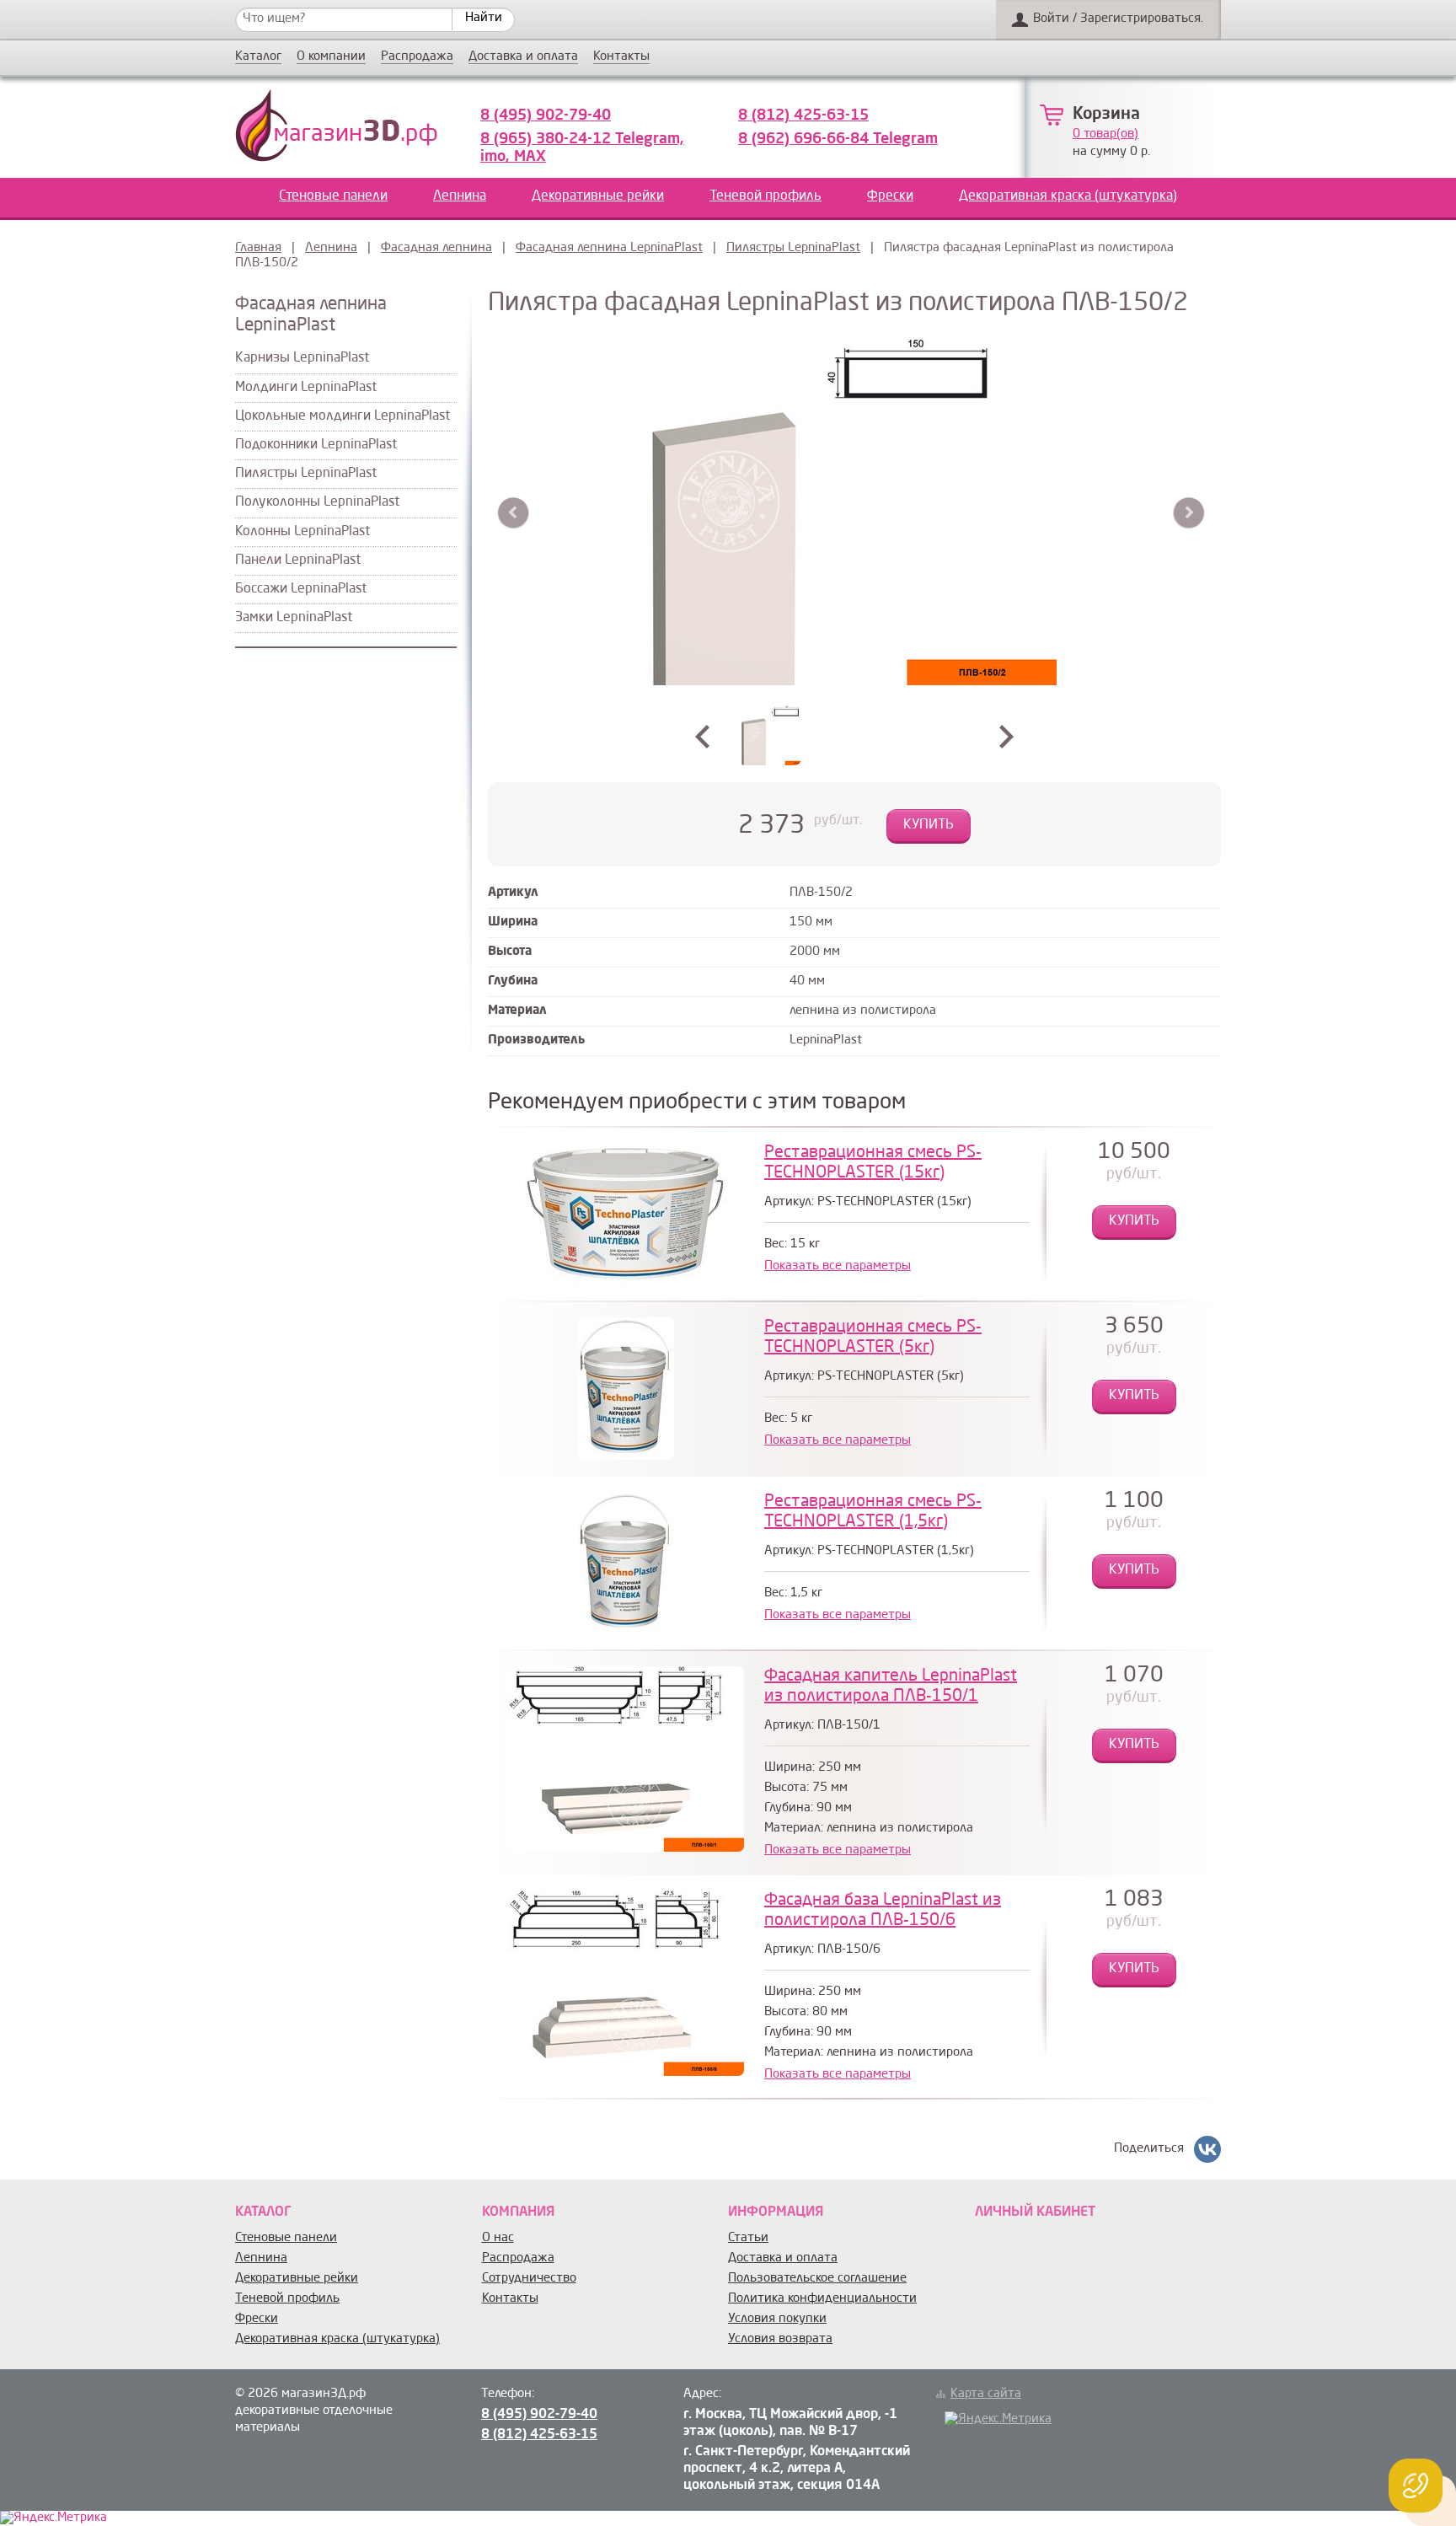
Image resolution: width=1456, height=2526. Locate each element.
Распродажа (417, 57)
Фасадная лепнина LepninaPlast (609, 248)
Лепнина (460, 196)
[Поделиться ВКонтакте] (1207, 2149)
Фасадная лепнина (436, 248)
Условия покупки (777, 2319)
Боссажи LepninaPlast (301, 589)
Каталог (258, 57)
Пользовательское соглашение (817, 2279)
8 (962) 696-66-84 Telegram (838, 139)
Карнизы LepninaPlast (302, 358)
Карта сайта (986, 2394)
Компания (518, 2212)
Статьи (748, 2238)
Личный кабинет (1035, 2212)
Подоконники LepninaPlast (316, 445)
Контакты (621, 57)
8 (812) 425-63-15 (803, 115)
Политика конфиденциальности (822, 2299)
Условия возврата (780, 2339)
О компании (331, 57)
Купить (929, 825)
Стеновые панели (333, 196)
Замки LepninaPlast (294, 618)
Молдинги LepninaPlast (306, 388)
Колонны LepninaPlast (302, 532)
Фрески (890, 196)
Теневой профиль (765, 196)
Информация (776, 2212)
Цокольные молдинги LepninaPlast (343, 416)
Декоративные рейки (598, 196)
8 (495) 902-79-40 (546, 115)
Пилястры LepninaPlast (793, 248)
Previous (514, 513)
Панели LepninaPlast (298, 560)
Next (1188, 513)
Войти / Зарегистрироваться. (1118, 19)
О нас (498, 2238)
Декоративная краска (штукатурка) (1068, 196)
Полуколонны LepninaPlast (317, 502)
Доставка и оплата (523, 57)
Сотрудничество (529, 2279)
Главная (258, 248)
